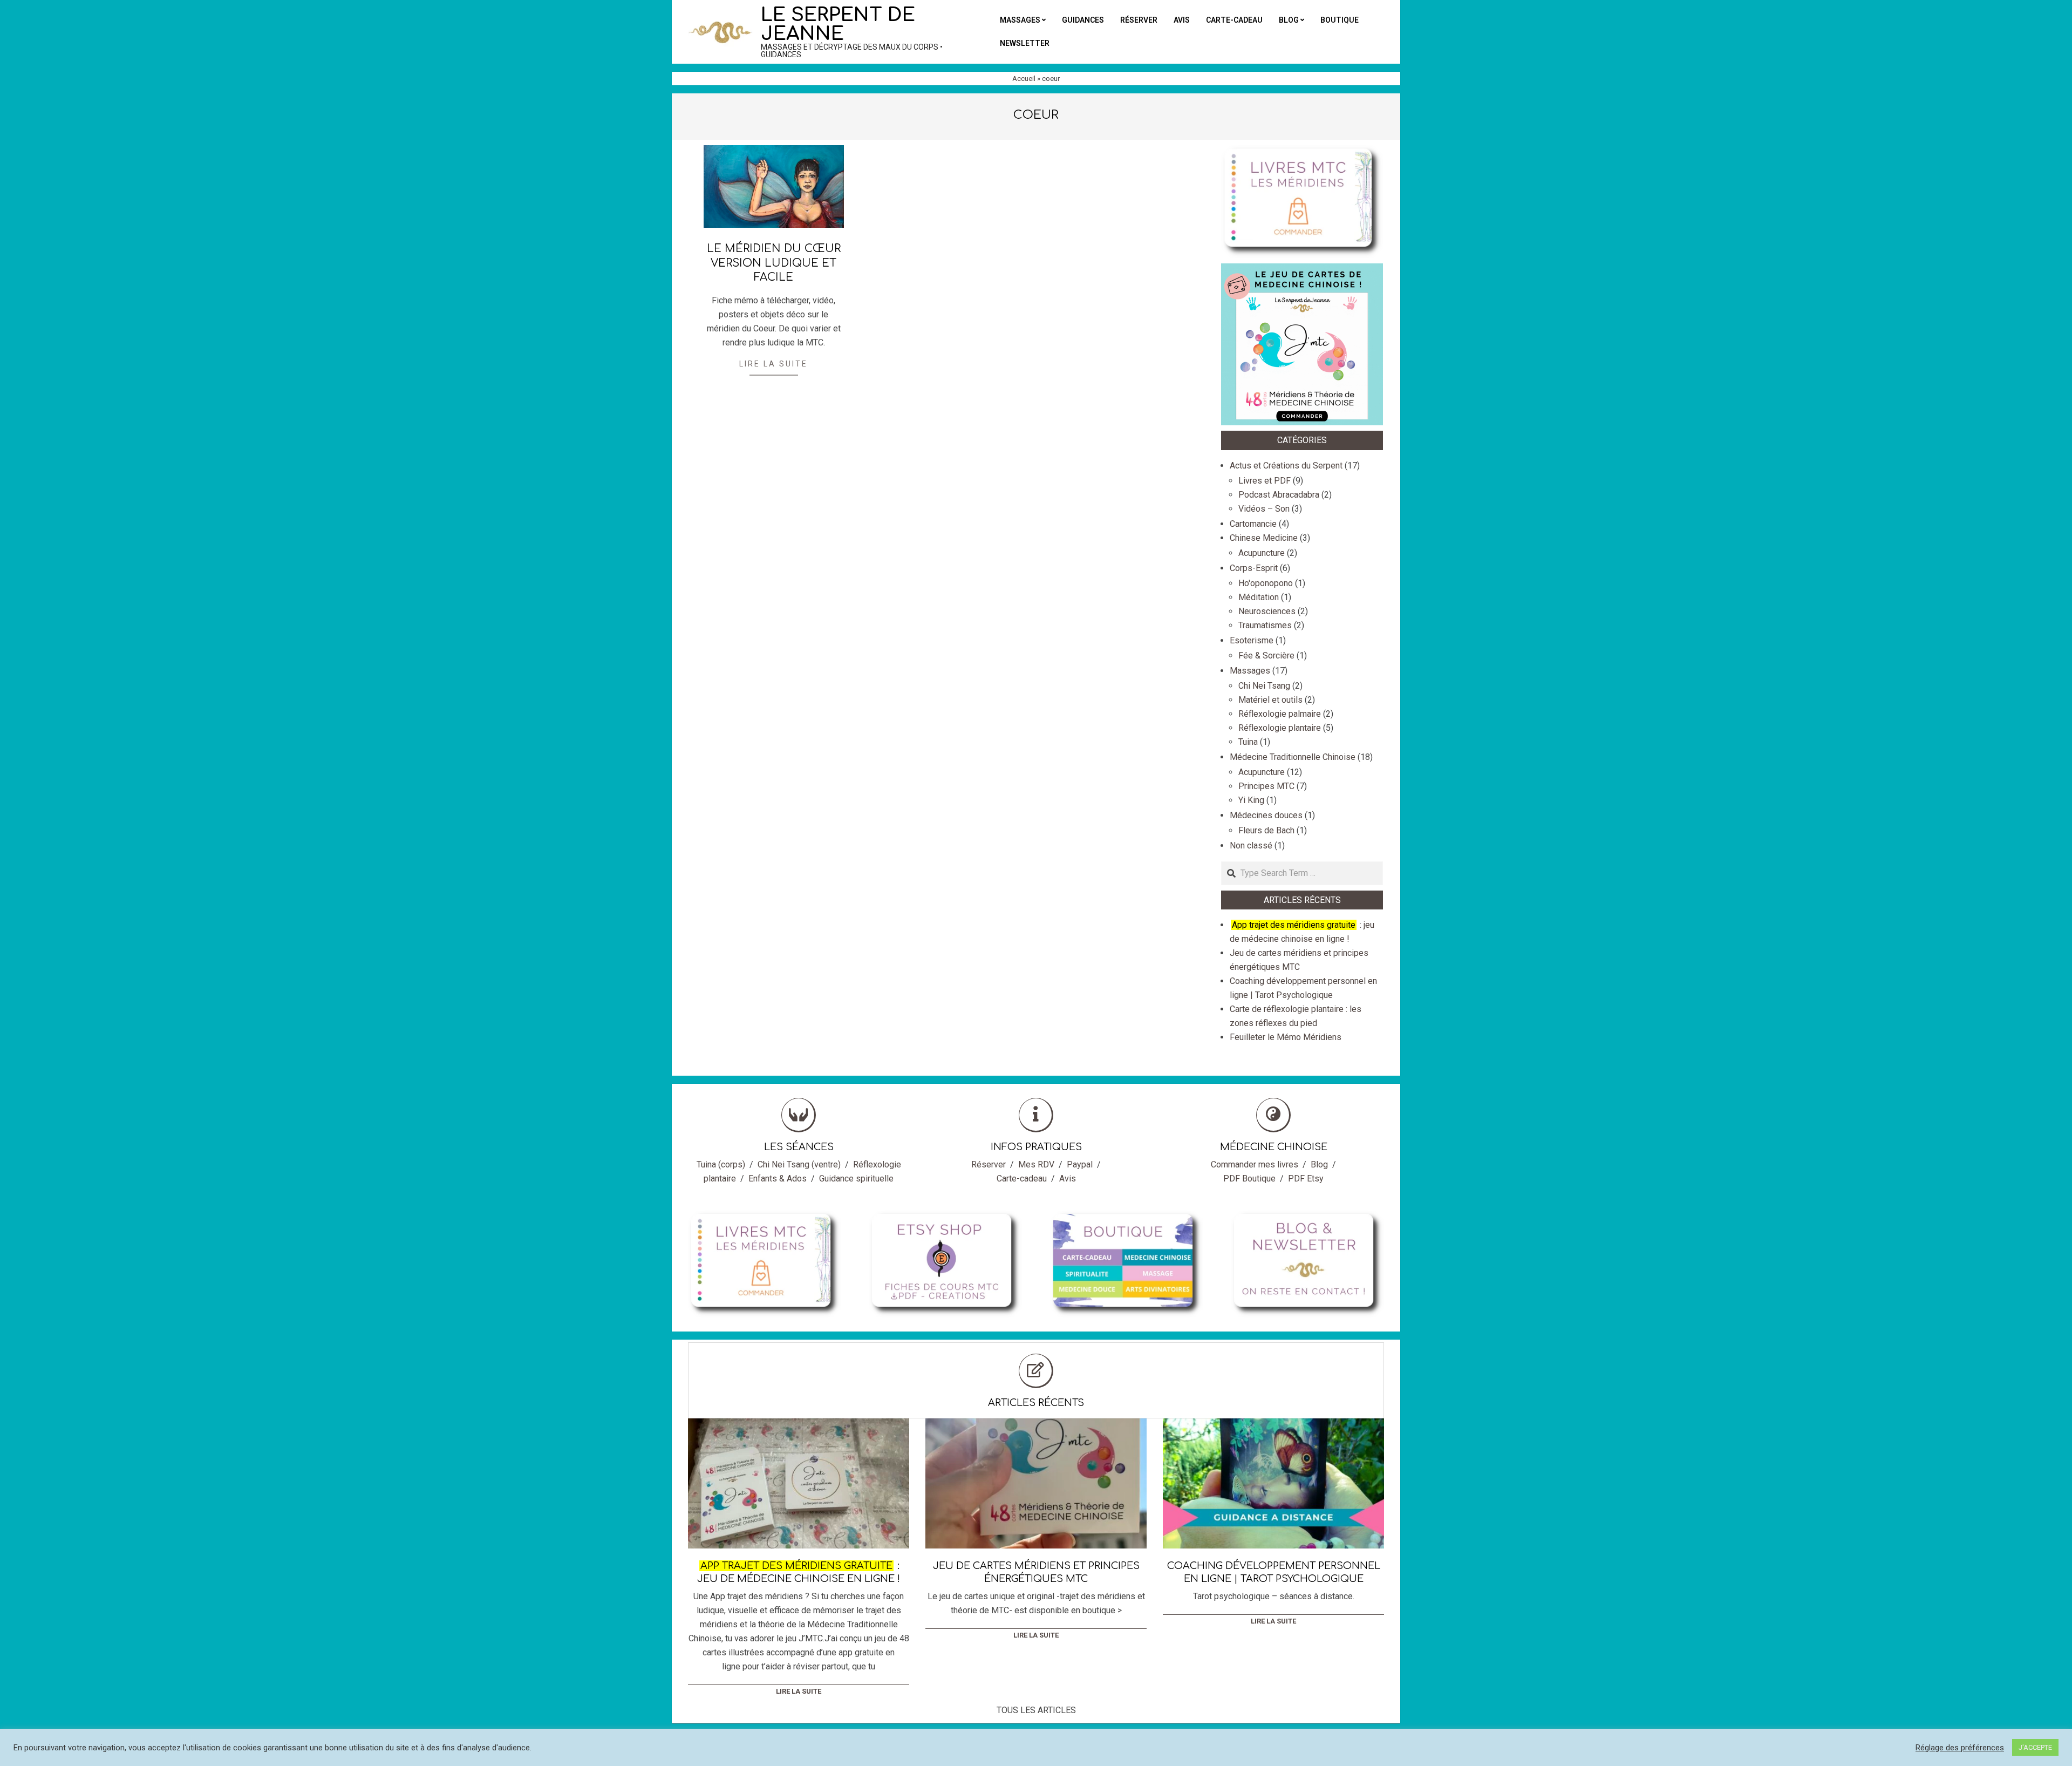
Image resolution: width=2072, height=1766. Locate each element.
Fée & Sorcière (1266, 656)
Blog (1319, 1164)
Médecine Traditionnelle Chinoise (1293, 757)
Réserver (989, 1164)
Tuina (1248, 742)
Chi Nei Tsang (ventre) (799, 1164)
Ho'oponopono (1266, 583)
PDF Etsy (1306, 1179)
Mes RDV (1036, 1164)
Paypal (1080, 1164)
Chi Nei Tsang (1264, 686)
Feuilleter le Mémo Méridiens (1286, 1037)
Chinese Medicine (1264, 538)
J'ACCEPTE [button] (2035, 1747)
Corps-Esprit (1254, 568)
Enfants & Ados (778, 1179)
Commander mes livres (1255, 1164)
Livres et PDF (1265, 481)
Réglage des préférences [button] (1960, 1748)
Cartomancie (1253, 524)
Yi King (1251, 800)
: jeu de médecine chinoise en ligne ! (799, 1572)
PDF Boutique (1249, 1179)
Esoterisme (1252, 640)
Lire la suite (773, 364)
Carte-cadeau (1022, 1179)
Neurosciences (1267, 611)
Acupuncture (1262, 553)
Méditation (1259, 597)
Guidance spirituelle (856, 1179)
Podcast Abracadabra (1279, 495)
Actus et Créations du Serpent (1286, 466)
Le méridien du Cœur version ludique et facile (774, 263)
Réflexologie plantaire (1280, 728)
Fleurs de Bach (1266, 830)
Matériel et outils (1270, 700)
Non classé (1251, 845)
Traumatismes (1265, 625)
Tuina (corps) (721, 1164)
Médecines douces (1266, 815)
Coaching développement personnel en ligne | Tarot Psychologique (1274, 1572)
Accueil (1024, 79)
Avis (1068, 1179)
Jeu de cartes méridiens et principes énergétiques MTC (1036, 1572)
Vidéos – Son (1264, 509)
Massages (1250, 671)
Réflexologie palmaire (1280, 714)
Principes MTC (1266, 786)
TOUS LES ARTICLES (1036, 1710)
